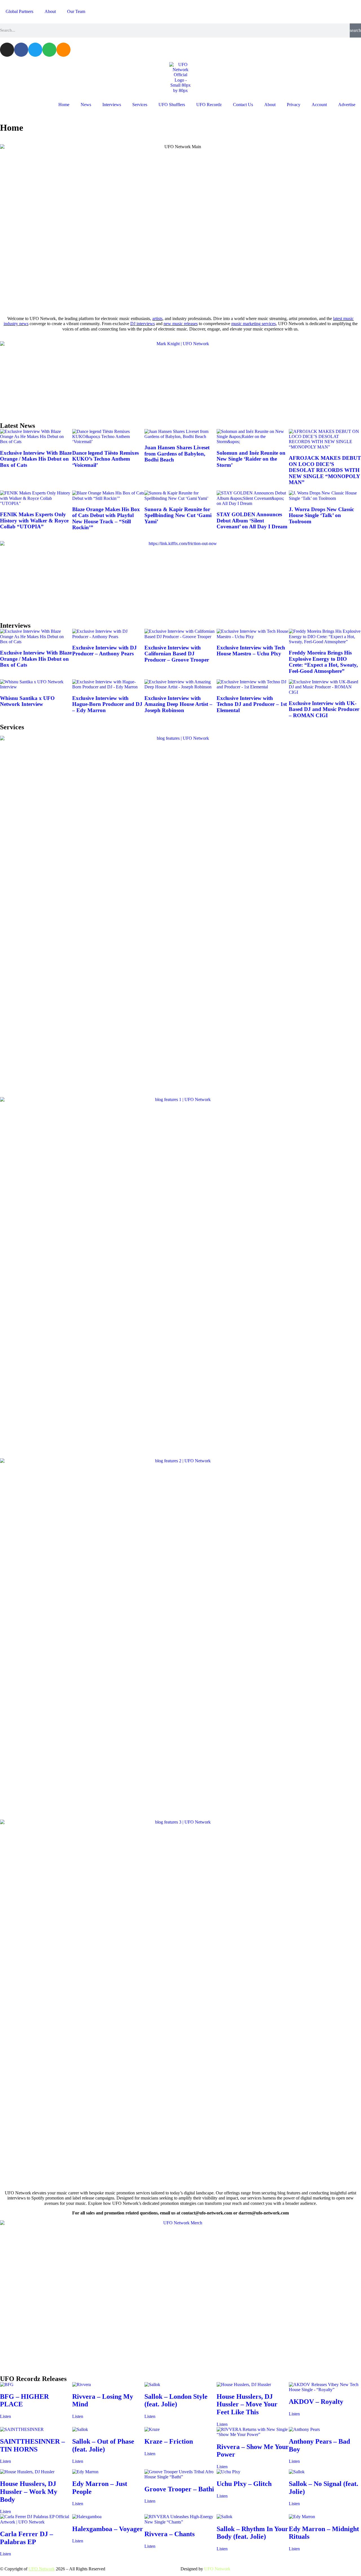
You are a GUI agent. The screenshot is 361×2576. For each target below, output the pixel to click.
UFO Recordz (209, 105)
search (355, 30)
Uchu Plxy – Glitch (244, 2484)
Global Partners (19, 11)
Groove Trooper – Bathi (179, 2489)
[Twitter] (35, 50)
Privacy (294, 105)
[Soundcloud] (63, 50)
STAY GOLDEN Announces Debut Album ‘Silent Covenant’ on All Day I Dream (252, 520)
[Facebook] (21, 50)
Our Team (76, 11)
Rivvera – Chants (170, 2534)
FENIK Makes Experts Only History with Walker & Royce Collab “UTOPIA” (34, 520)
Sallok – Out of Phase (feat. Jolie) (103, 2445)
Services (140, 105)
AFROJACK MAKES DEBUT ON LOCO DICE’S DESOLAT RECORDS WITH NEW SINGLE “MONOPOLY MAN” (325, 470)
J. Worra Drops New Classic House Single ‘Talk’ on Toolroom (321, 515)
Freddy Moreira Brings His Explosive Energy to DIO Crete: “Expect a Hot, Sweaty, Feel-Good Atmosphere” (323, 662)
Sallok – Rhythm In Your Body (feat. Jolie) (252, 2533)
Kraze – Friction (169, 2441)
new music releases (181, 324)
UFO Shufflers (172, 105)
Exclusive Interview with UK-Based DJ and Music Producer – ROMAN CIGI (324, 709)
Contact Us (243, 105)
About (50, 11)
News (86, 105)
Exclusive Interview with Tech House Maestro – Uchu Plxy (251, 651)
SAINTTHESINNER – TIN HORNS (32, 2445)
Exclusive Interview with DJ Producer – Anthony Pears (104, 651)
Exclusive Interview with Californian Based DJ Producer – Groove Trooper (177, 654)
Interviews (112, 105)
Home (64, 105)
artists (157, 319)
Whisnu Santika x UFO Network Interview (27, 701)
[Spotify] (49, 50)
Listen (5, 2416)
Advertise (347, 105)
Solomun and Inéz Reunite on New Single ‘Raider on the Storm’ (251, 459)
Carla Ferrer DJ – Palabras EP (27, 2538)
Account (319, 105)
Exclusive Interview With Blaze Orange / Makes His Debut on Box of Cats (36, 459)
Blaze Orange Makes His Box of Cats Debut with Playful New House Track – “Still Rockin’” (106, 518)
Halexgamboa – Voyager (108, 2529)
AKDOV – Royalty (316, 2402)
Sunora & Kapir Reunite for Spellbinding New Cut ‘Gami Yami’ (178, 515)
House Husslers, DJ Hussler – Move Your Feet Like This (247, 2404)
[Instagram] (7, 50)
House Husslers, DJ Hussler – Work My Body (29, 2491)
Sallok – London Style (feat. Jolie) (176, 2400)
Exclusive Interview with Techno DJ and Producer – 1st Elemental (252, 704)
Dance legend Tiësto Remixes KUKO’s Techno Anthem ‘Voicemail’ (105, 459)
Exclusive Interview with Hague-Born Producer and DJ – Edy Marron (107, 704)
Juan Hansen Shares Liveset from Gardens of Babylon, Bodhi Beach (177, 454)
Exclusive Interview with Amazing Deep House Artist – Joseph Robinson (178, 704)
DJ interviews (143, 324)
